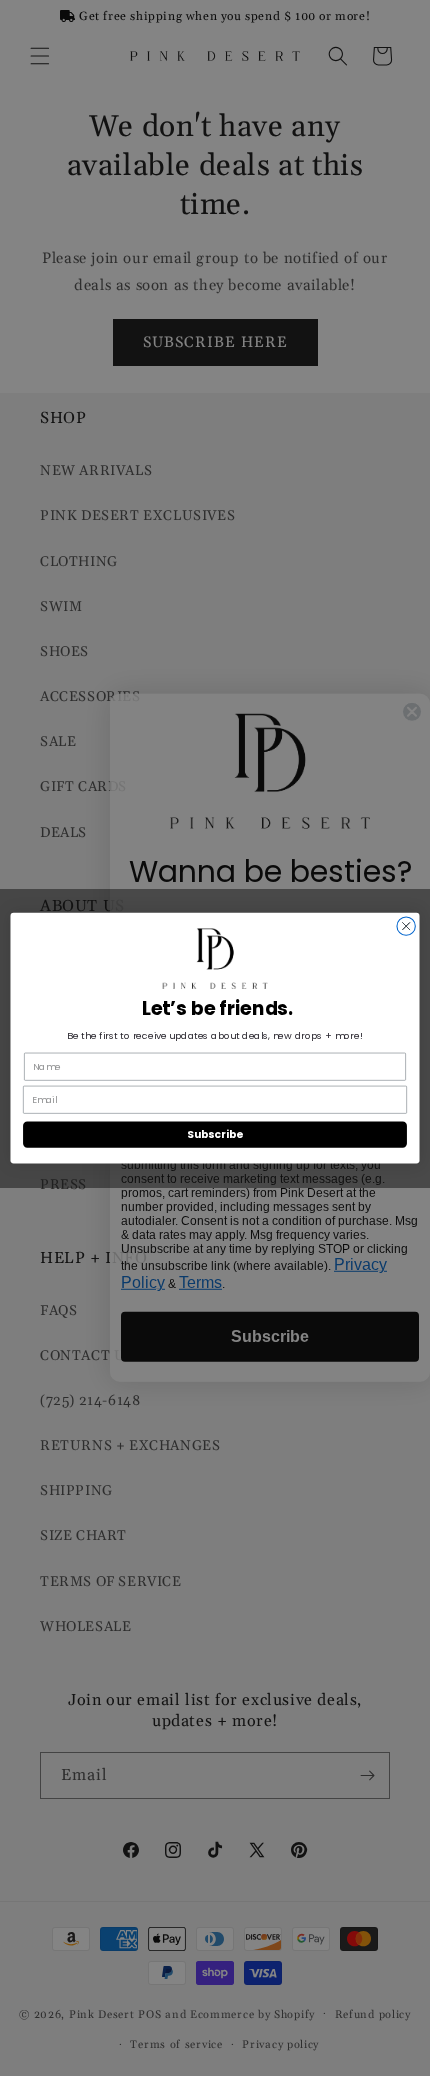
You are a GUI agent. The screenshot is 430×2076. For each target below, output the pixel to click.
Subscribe (214, 1134)
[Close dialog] (406, 926)
